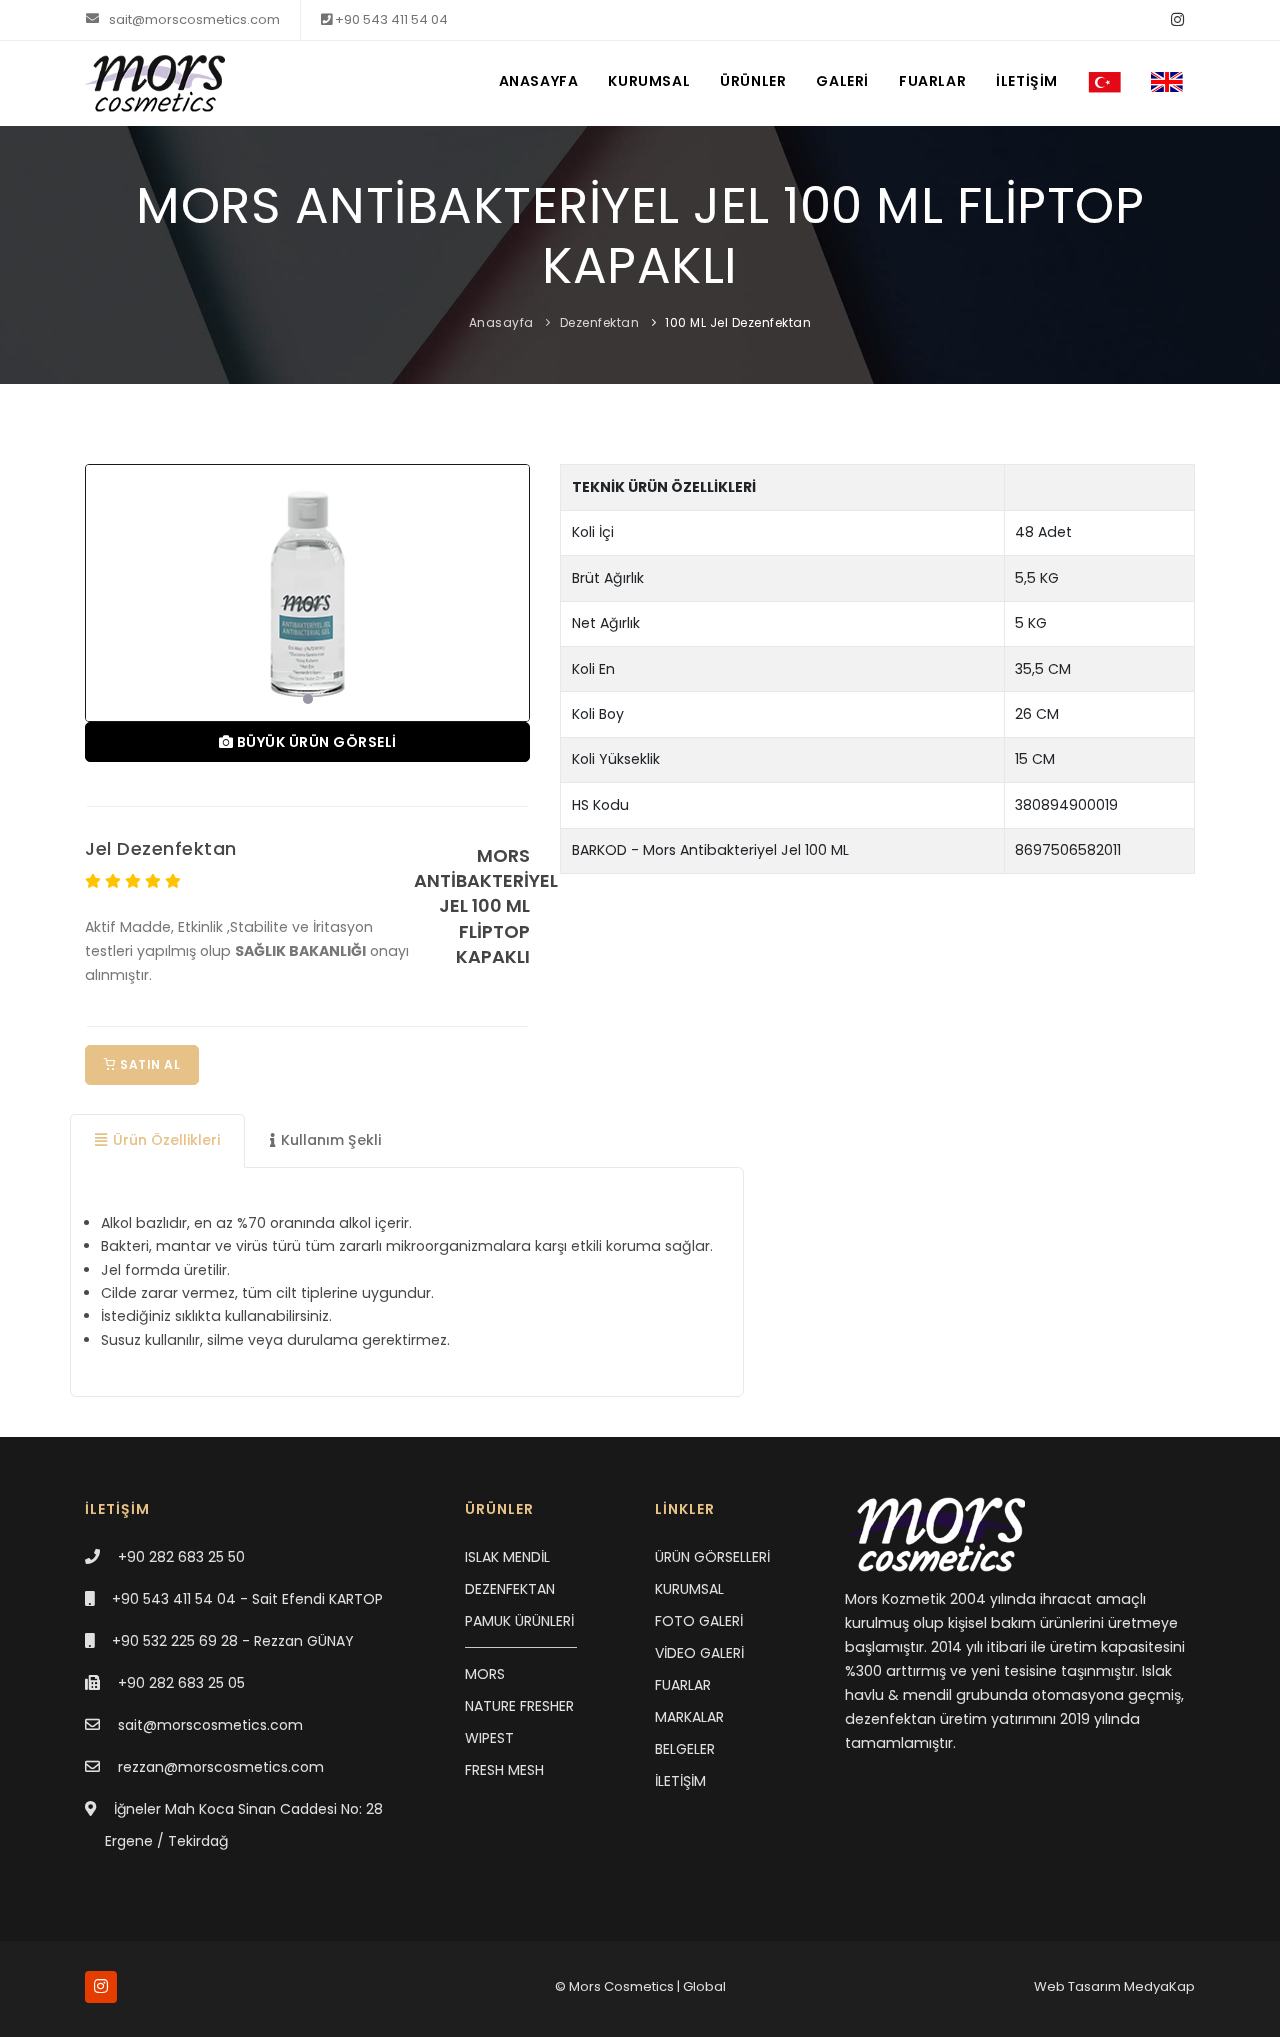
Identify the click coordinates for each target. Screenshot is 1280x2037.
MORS (485, 1674)
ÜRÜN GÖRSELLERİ (712, 1557)
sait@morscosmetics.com (193, 19)
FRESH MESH (504, 1770)
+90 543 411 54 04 (390, 19)
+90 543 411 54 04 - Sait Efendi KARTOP (247, 1599)
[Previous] (105, 590)
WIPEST (489, 1738)
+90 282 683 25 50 (181, 1557)
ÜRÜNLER (753, 81)
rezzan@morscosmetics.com (221, 1767)
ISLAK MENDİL (507, 1557)
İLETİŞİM (1027, 81)
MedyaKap (1159, 1986)
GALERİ (842, 81)
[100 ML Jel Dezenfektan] (307, 593)
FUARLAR (932, 81)
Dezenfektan (600, 322)
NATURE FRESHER (519, 1706)
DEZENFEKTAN (510, 1589)
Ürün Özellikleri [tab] (166, 1140)
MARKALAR (689, 1717)
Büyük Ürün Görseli (315, 742)
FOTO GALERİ (699, 1621)
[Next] (510, 590)
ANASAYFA (539, 81)
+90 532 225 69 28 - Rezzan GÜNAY (233, 1641)
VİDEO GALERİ (699, 1653)
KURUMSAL (649, 81)
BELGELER (685, 1749)
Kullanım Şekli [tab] (331, 1140)
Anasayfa (501, 322)
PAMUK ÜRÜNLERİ (519, 1621)
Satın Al (149, 1064)
